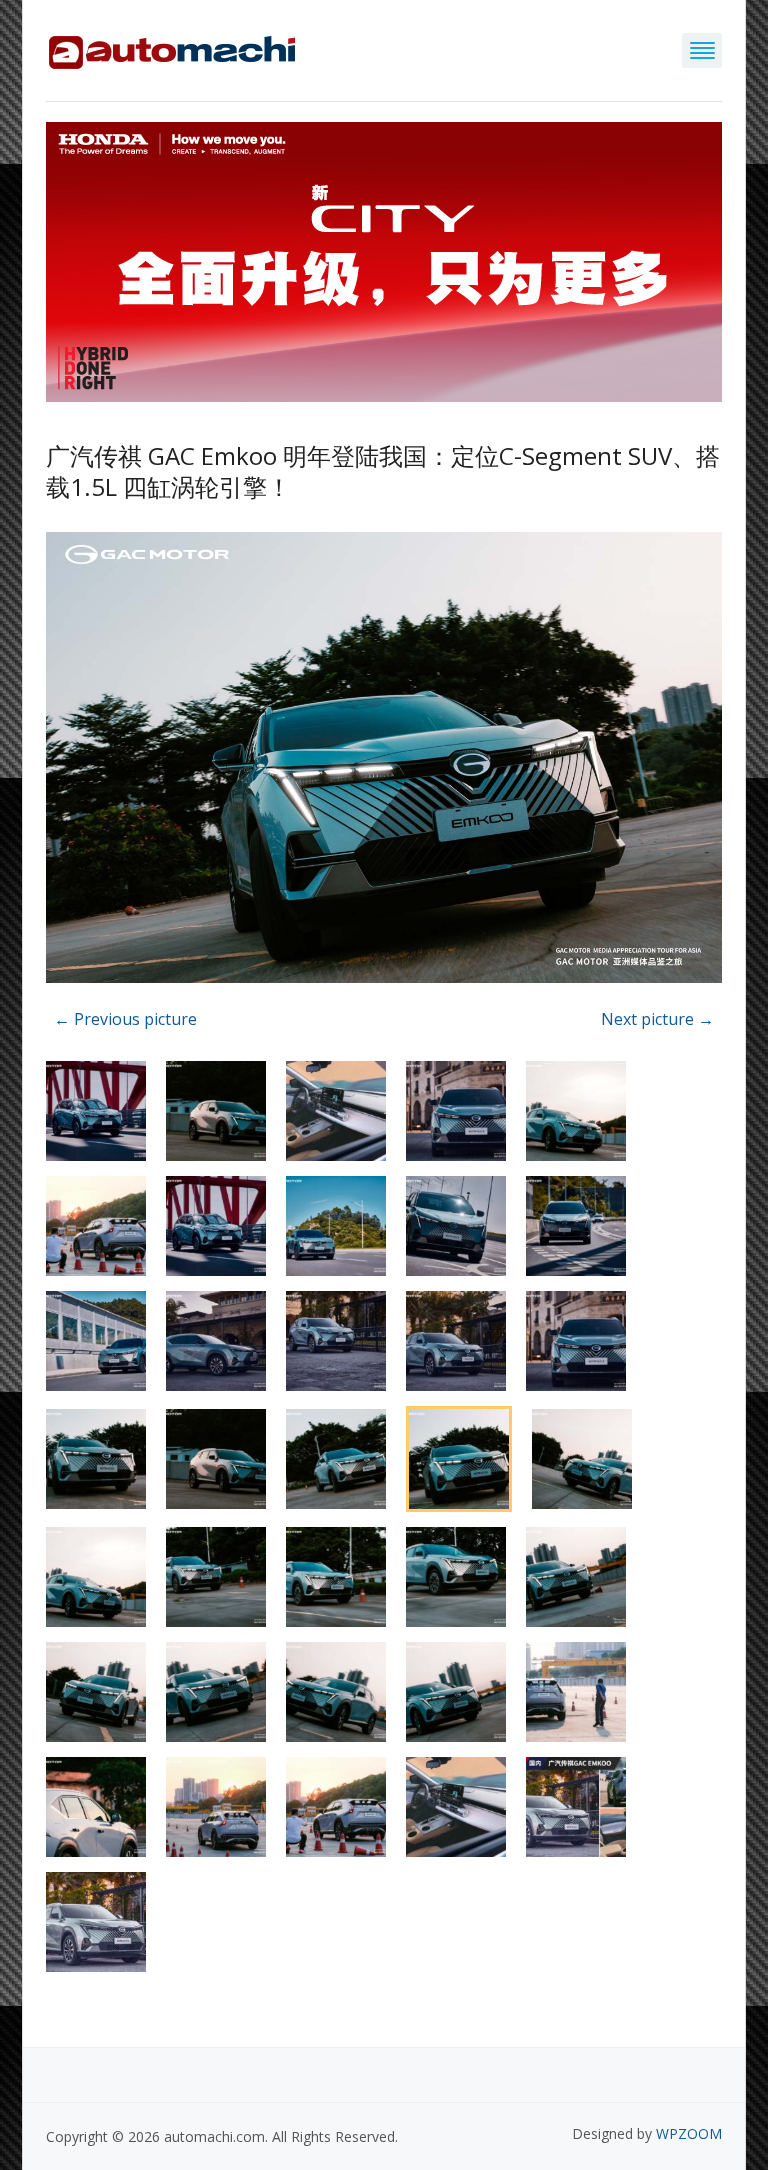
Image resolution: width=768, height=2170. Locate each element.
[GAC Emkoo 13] (384, 760)
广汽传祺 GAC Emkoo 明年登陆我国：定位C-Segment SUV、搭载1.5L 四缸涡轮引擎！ (383, 471)
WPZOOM (689, 2133)
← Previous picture (125, 1019)
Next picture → (657, 1019)
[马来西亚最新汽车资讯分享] (172, 48)
